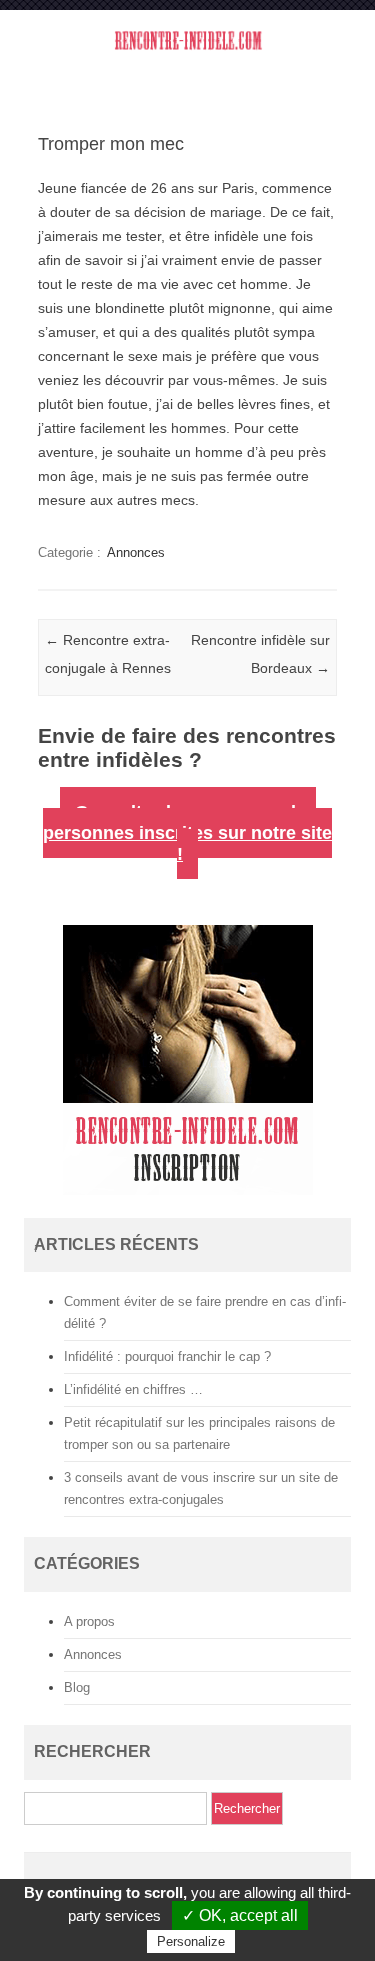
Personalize (191, 1941)
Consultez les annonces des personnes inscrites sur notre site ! (187, 833)
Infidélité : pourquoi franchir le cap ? (167, 1356)
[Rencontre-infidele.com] (188, 53)
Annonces (136, 552)
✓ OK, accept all (240, 1915)
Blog (77, 1687)
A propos (89, 1621)
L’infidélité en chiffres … (133, 1389)
